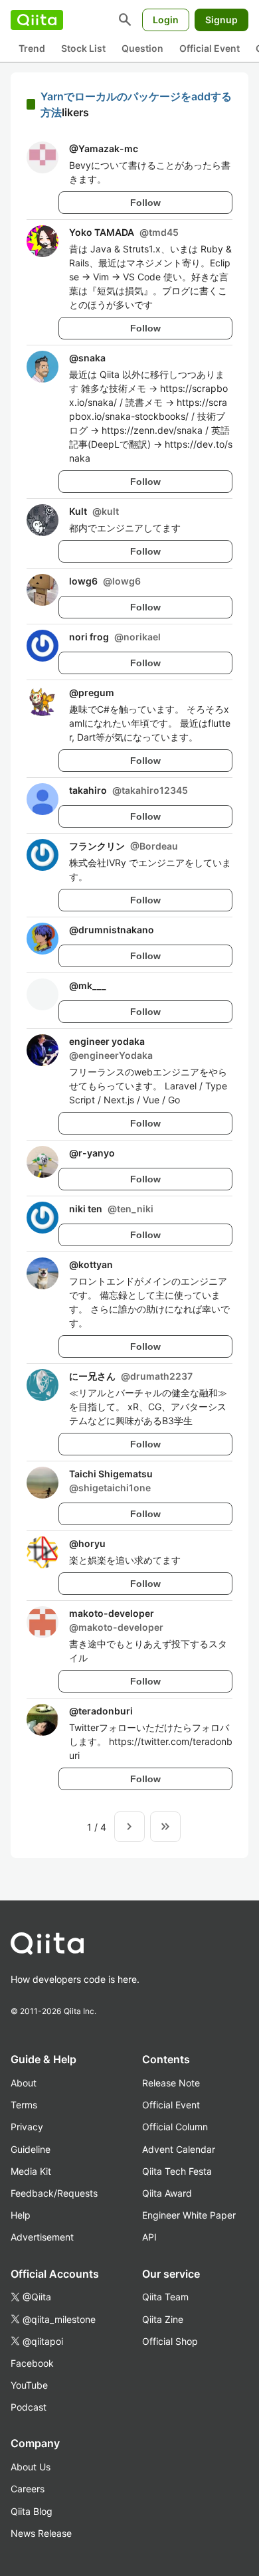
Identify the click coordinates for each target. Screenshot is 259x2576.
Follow (145, 203)
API (149, 2237)
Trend (32, 48)
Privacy (27, 2127)
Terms (24, 2105)
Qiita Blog (32, 2511)
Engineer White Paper (189, 2215)
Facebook (32, 2363)
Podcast (29, 2407)
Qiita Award (167, 2193)
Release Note (171, 2083)
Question (142, 48)
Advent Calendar (179, 2149)
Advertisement (42, 2237)
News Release (41, 2533)
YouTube (29, 2385)
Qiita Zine (163, 2319)
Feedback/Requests (54, 2193)
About (24, 2083)
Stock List (83, 48)
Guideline (31, 2149)
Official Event (210, 48)
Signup (221, 20)
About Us (31, 2467)
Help (21, 2215)
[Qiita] (37, 20)
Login (166, 20)
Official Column (175, 2127)
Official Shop (170, 2341)
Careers (28, 2489)
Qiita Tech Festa (177, 2171)
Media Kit (31, 2171)
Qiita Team (165, 2297)
